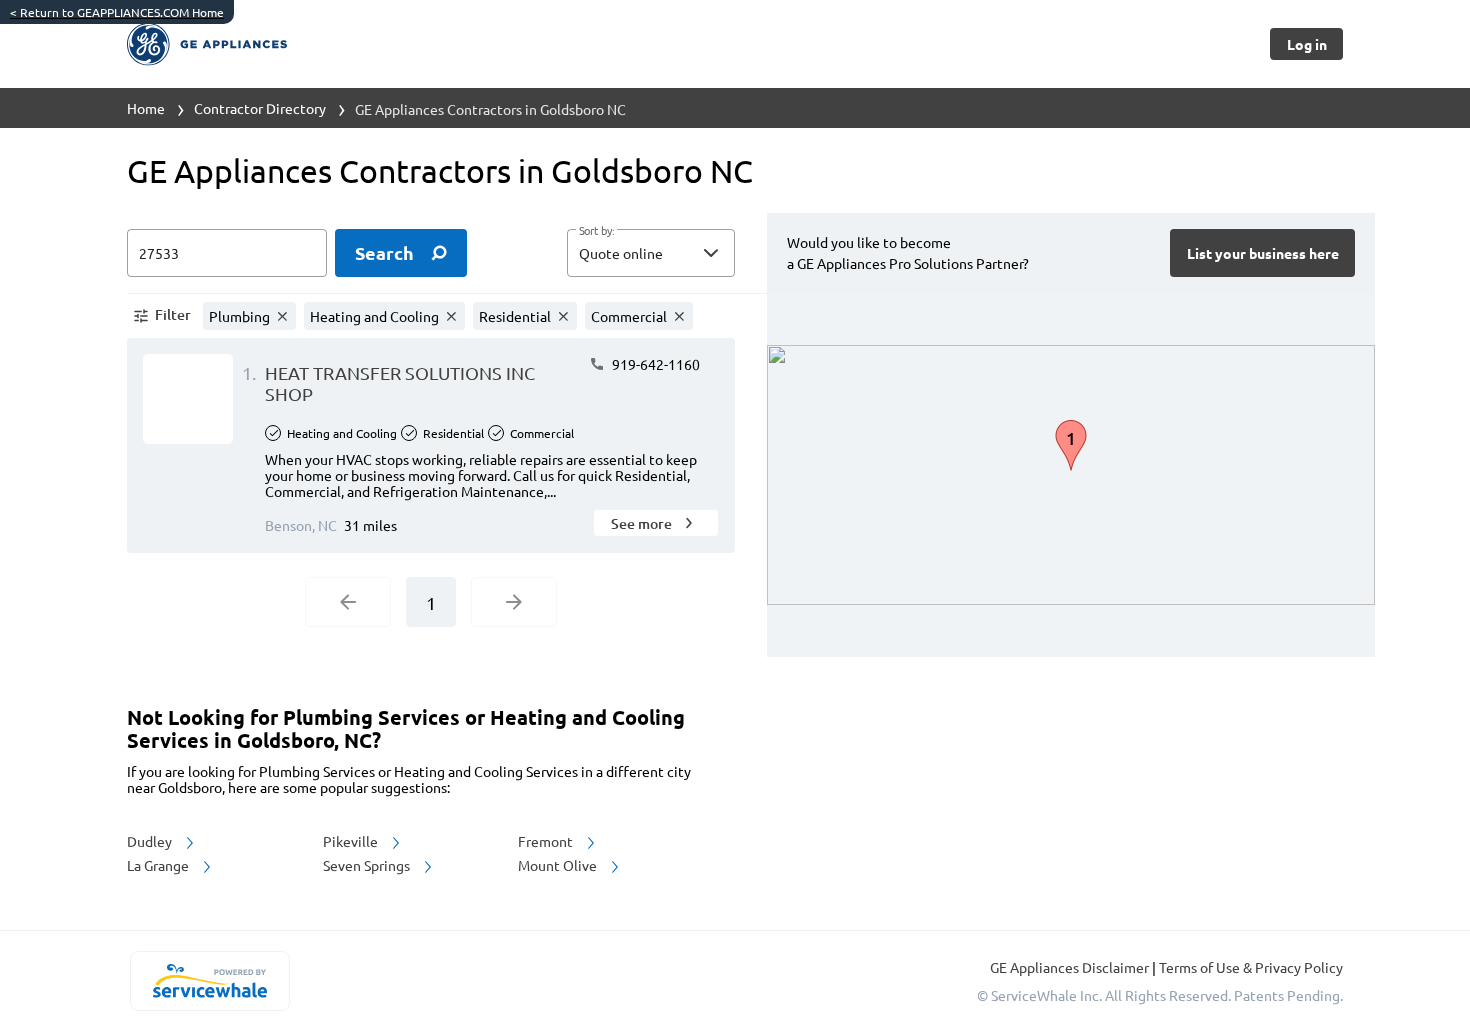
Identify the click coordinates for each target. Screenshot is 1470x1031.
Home (146, 108)
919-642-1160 (654, 364)
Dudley (151, 841)
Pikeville (352, 841)
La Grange (159, 865)
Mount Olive (559, 865)
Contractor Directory (260, 108)
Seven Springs (368, 865)
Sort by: (596, 231)
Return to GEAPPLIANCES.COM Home (117, 12)
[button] (651, 253)
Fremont (547, 841)
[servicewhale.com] (209, 981)
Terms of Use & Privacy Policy (1251, 967)
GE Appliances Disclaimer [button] (1071, 967)
